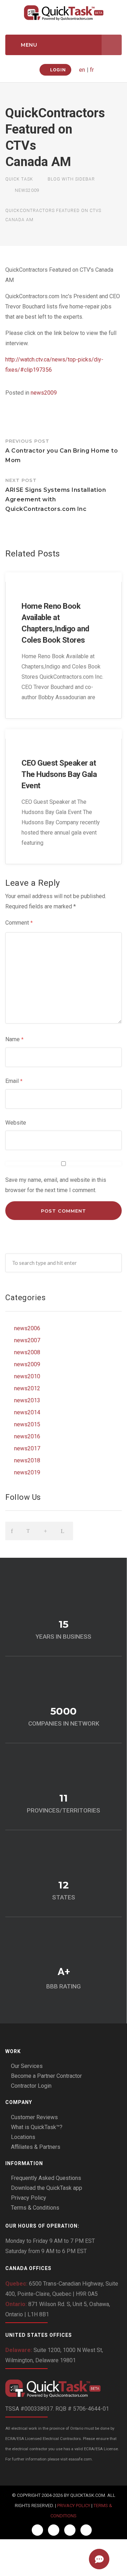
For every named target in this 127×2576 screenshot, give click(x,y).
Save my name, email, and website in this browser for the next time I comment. (56, 1185)
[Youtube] (86, 2530)
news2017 (27, 1448)
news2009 (44, 393)
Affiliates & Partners (36, 2147)
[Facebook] (38, 2530)
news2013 (27, 1400)
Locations (23, 2137)
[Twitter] (54, 2530)
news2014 (27, 1412)
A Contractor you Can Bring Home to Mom (62, 451)
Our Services (27, 2066)
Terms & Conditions (35, 2208)
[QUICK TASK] (64, 13)
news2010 (27, 1376)
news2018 (27, 1460)
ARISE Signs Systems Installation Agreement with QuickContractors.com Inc (56, 495)
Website (16, 1123)
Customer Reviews (34, 2117)
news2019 (27, 1472)
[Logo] (64, 2389)
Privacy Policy (29, 2198)
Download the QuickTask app (47, 2188)
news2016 (27, 1436)
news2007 (27, 1340)
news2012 (27, 1388)
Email (14, 1081)
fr (92, 70)
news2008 (27, 1352)
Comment (19, 923)
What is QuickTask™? (37, 2127)
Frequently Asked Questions (46, 2178)
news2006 (27, 1328)
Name (14, 1039)
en (82, 70)
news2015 (27, 1424)
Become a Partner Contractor (46, 2076)
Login (57, 70)
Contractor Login (31, 2086)
